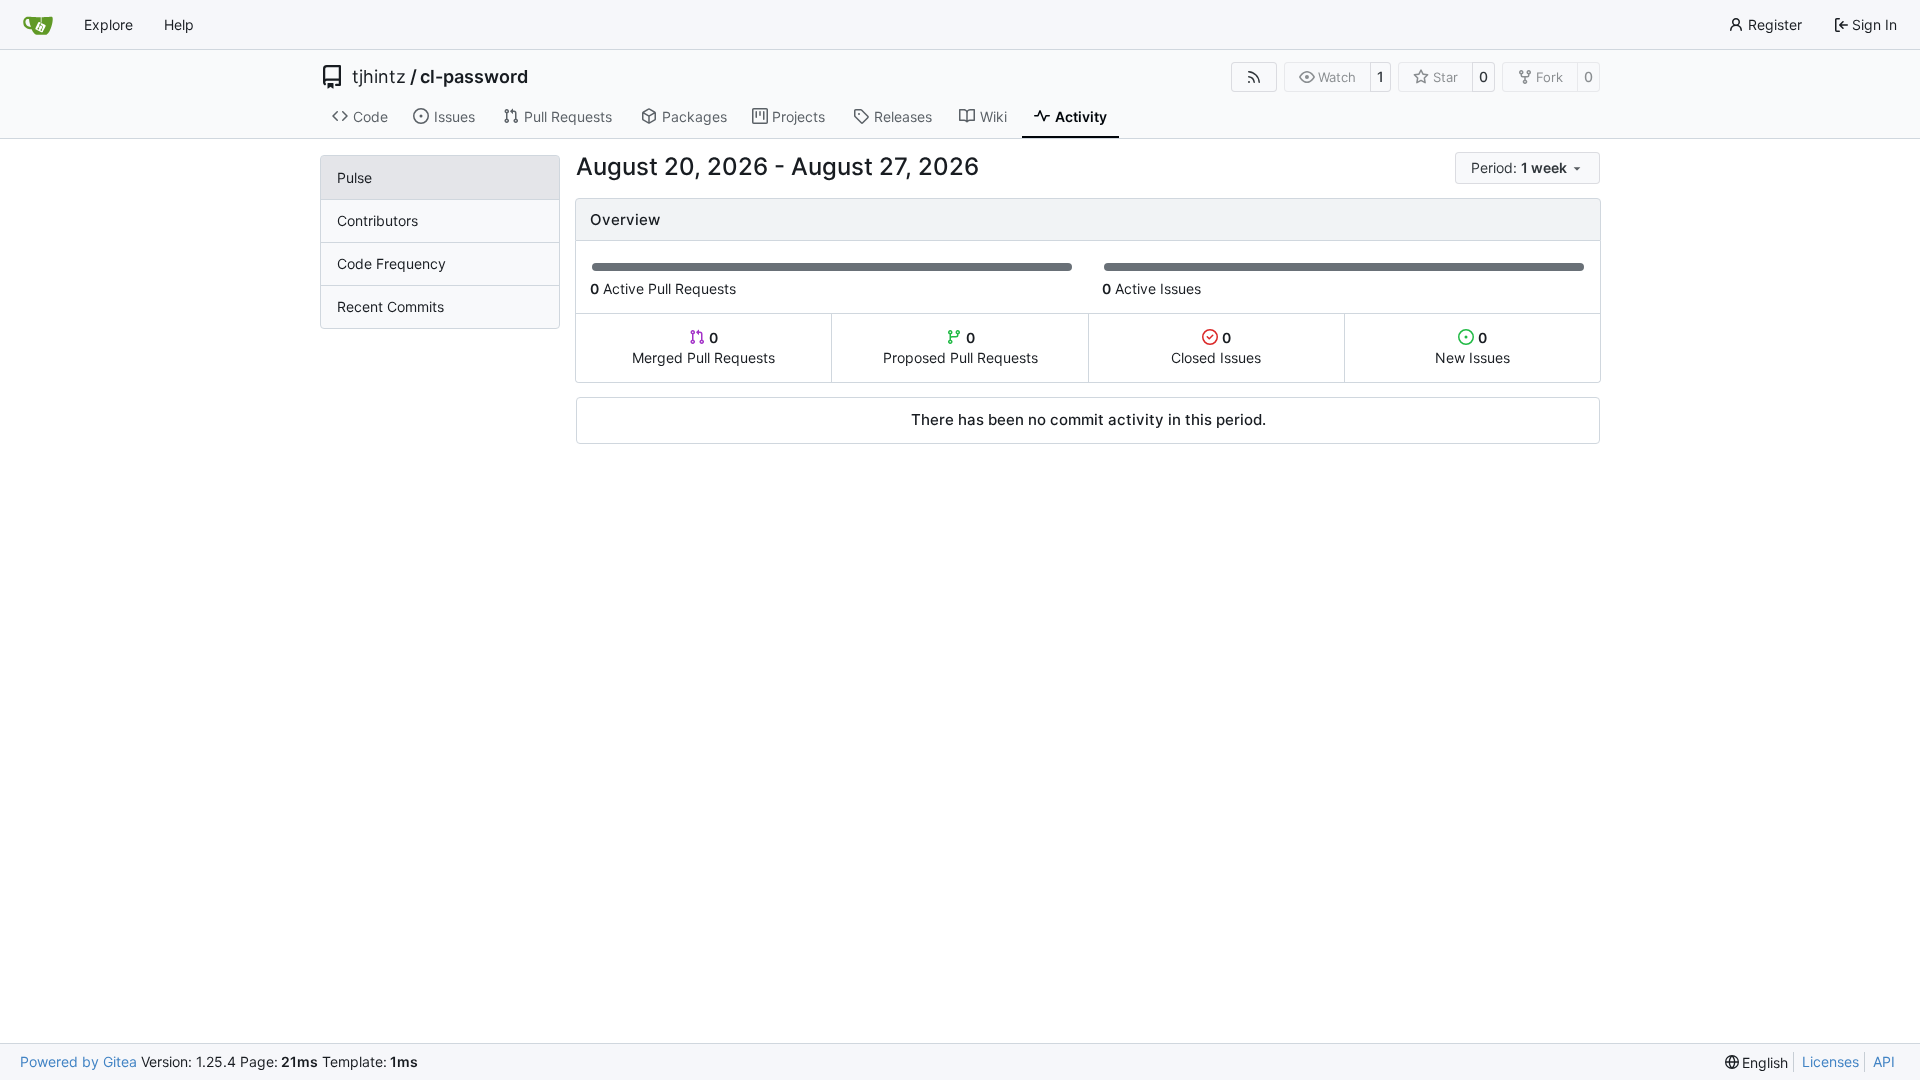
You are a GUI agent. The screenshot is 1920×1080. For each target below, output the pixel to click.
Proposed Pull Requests (960, 347)
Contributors (377, 220)
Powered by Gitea (78, 1061)
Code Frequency (391, 263)
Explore (108, 24)
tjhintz (379, 77)
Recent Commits (390, 306)
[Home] (38, 25)
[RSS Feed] (1254, 77)
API (1884, 1061)
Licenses (1830, 1061)
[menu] (1527, 168)
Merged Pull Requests (703, 347)
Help (179, 24)
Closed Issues (1216, 347)
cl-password (474, 77)
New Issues (1472, 347)
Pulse (354, 177)
